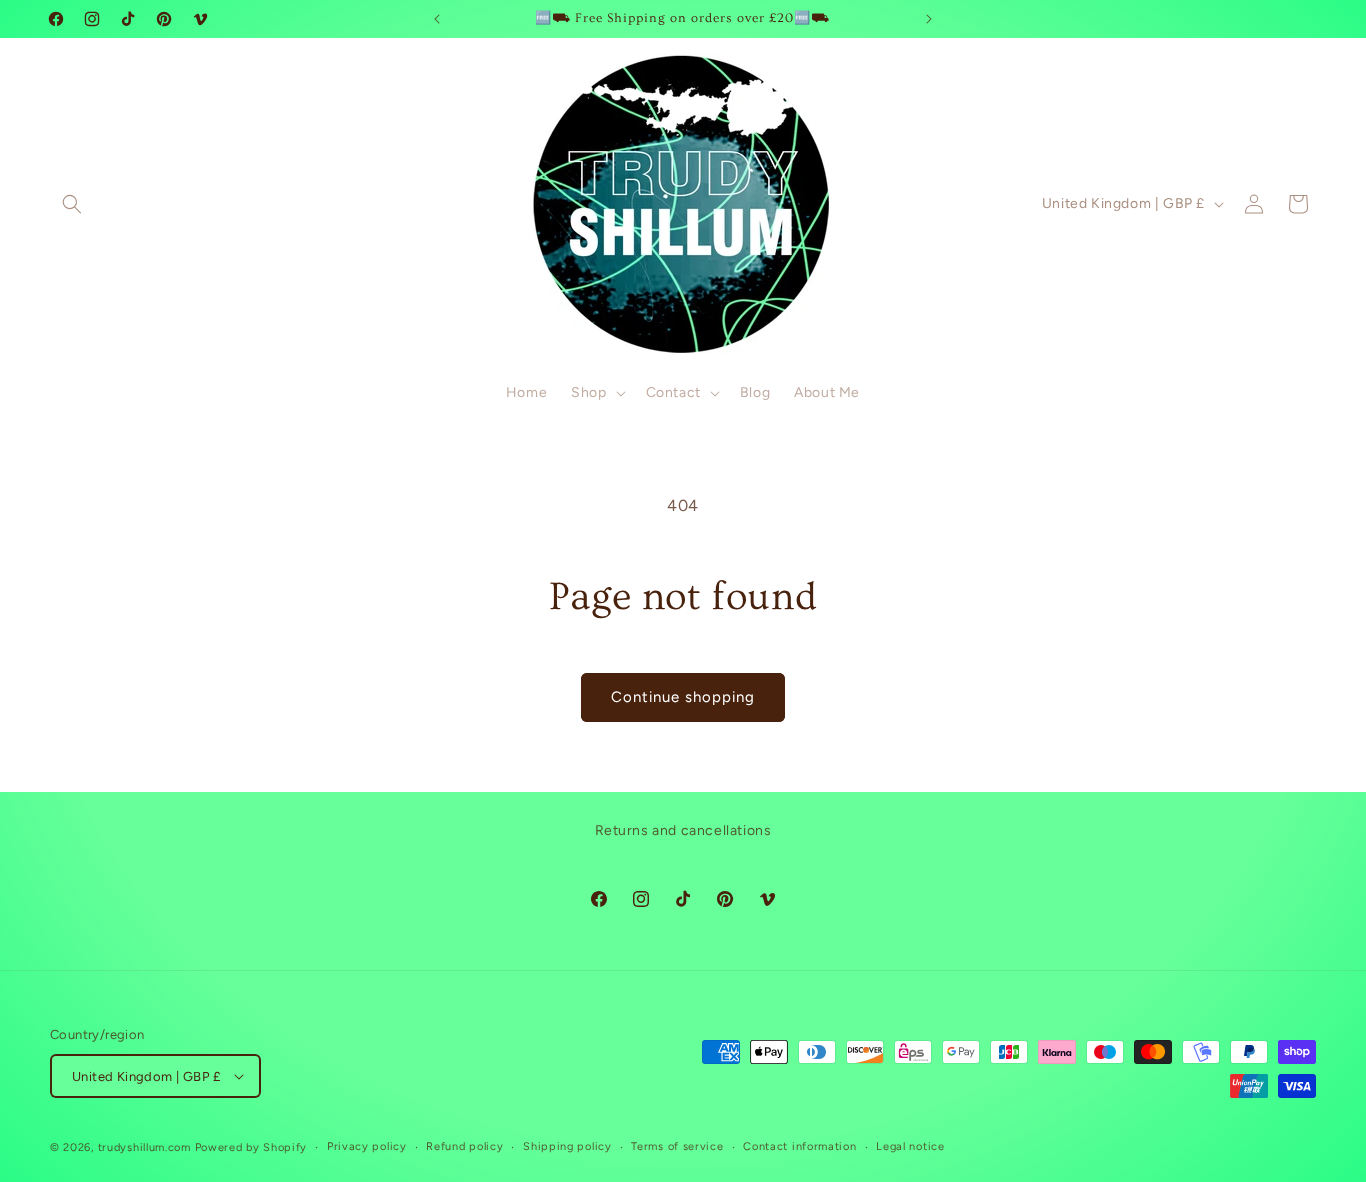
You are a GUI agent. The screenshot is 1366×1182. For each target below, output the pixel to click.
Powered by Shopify (251, 1147)
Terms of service (677, 1146)
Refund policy (464, 1146)
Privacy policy (367, 1146)
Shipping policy (567, 1146)
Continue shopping (683, 697)
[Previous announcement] (437, 19)
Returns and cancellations (683, 830)
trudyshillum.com (144, 1147)
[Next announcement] (929, 19)
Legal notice (910, 1146)
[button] (72, 204)
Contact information (799, 1146)
